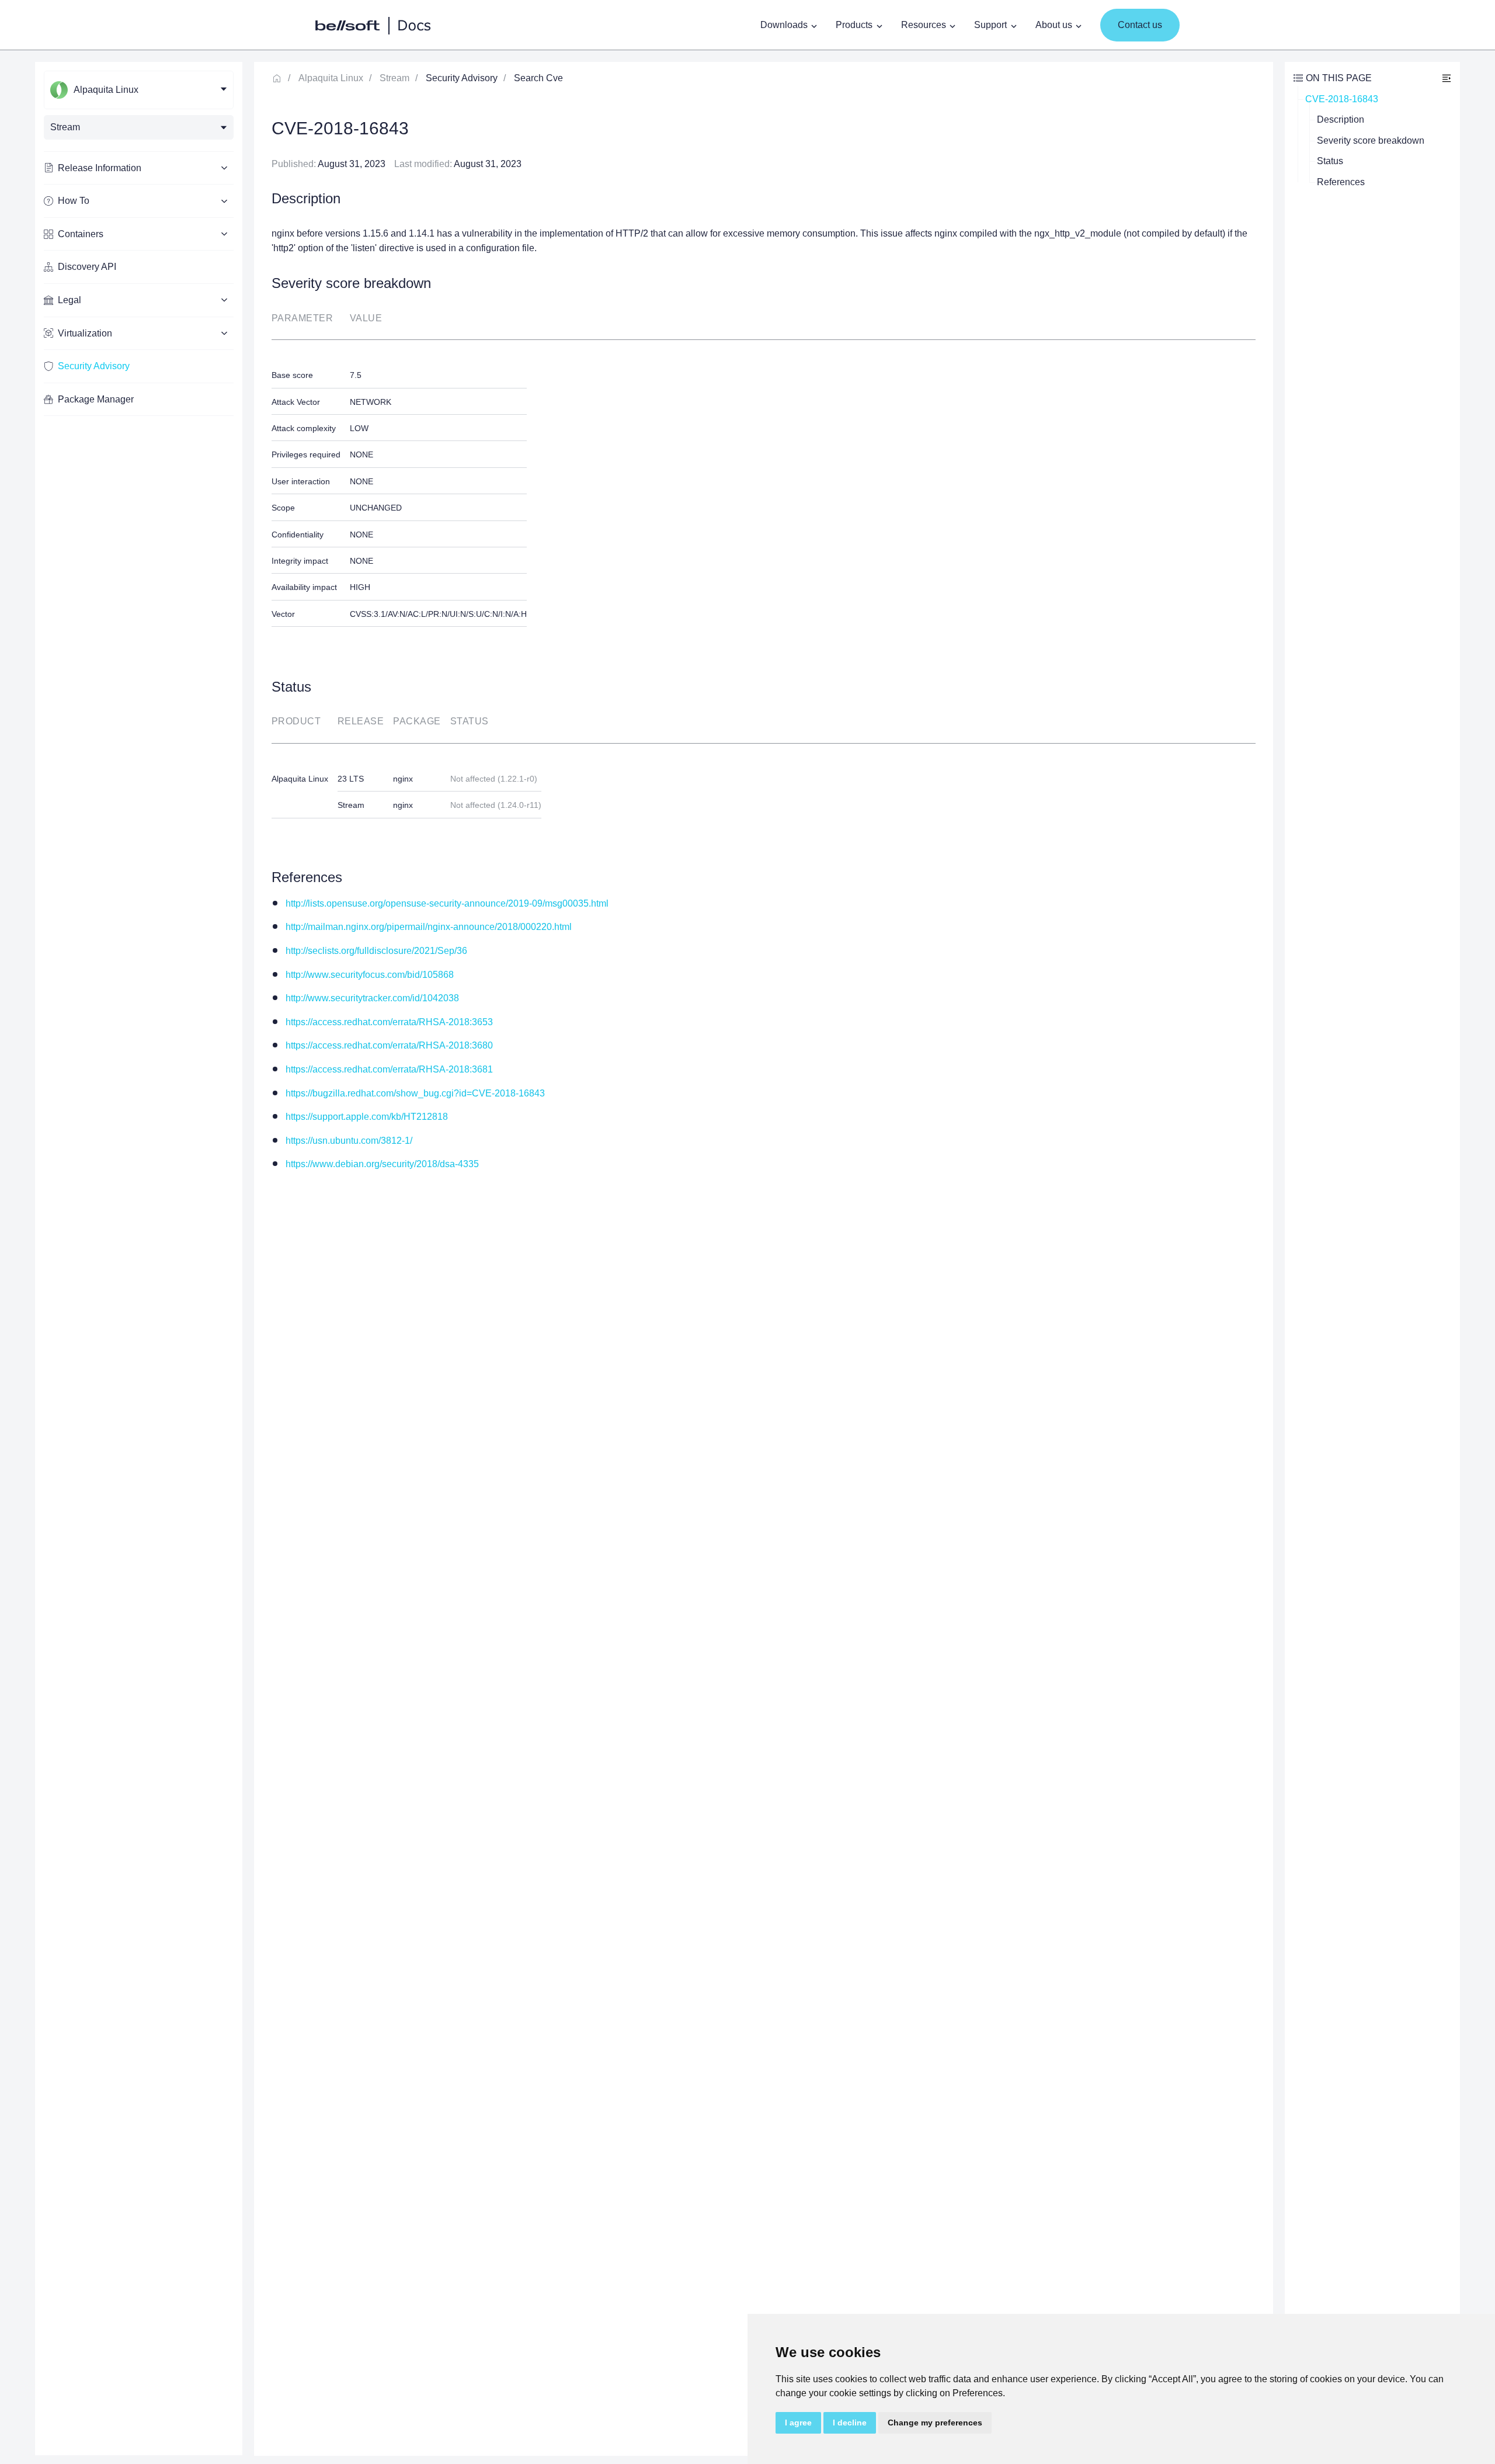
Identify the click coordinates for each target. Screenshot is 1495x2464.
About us (1054, 25)
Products (854, 25)
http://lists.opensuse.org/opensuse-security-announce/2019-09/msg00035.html (447, 903)
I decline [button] (850, 2423)
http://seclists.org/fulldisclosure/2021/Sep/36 (376, 951)
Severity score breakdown (1371, 140)
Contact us (1140, 25)
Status (1330, 161)
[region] (139, 1259)
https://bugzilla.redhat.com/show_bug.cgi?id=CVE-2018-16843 (415, 1093)
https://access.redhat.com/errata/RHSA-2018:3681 (389, 1069)
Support (990, 25)
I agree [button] (798, 2423)
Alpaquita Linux (331, 78)
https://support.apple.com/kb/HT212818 (367, 1117)
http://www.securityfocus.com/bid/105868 (370, 975)
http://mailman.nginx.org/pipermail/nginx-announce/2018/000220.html (429, 927)
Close (1447, 78)
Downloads (784, 25)
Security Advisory (94, 366)
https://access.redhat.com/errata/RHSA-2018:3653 (389, 1022)
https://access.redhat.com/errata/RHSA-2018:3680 (389, 1045)
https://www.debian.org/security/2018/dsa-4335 (382, 1164)
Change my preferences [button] (935, 2423)
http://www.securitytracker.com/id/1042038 (372, 998)
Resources (924, 25)
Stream (394, 78)
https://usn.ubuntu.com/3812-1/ (349, 1141)
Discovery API (87, 267)
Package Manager (96, 399)
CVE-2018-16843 (1342, 99)
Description (1341, 119)
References (1341, 182)
